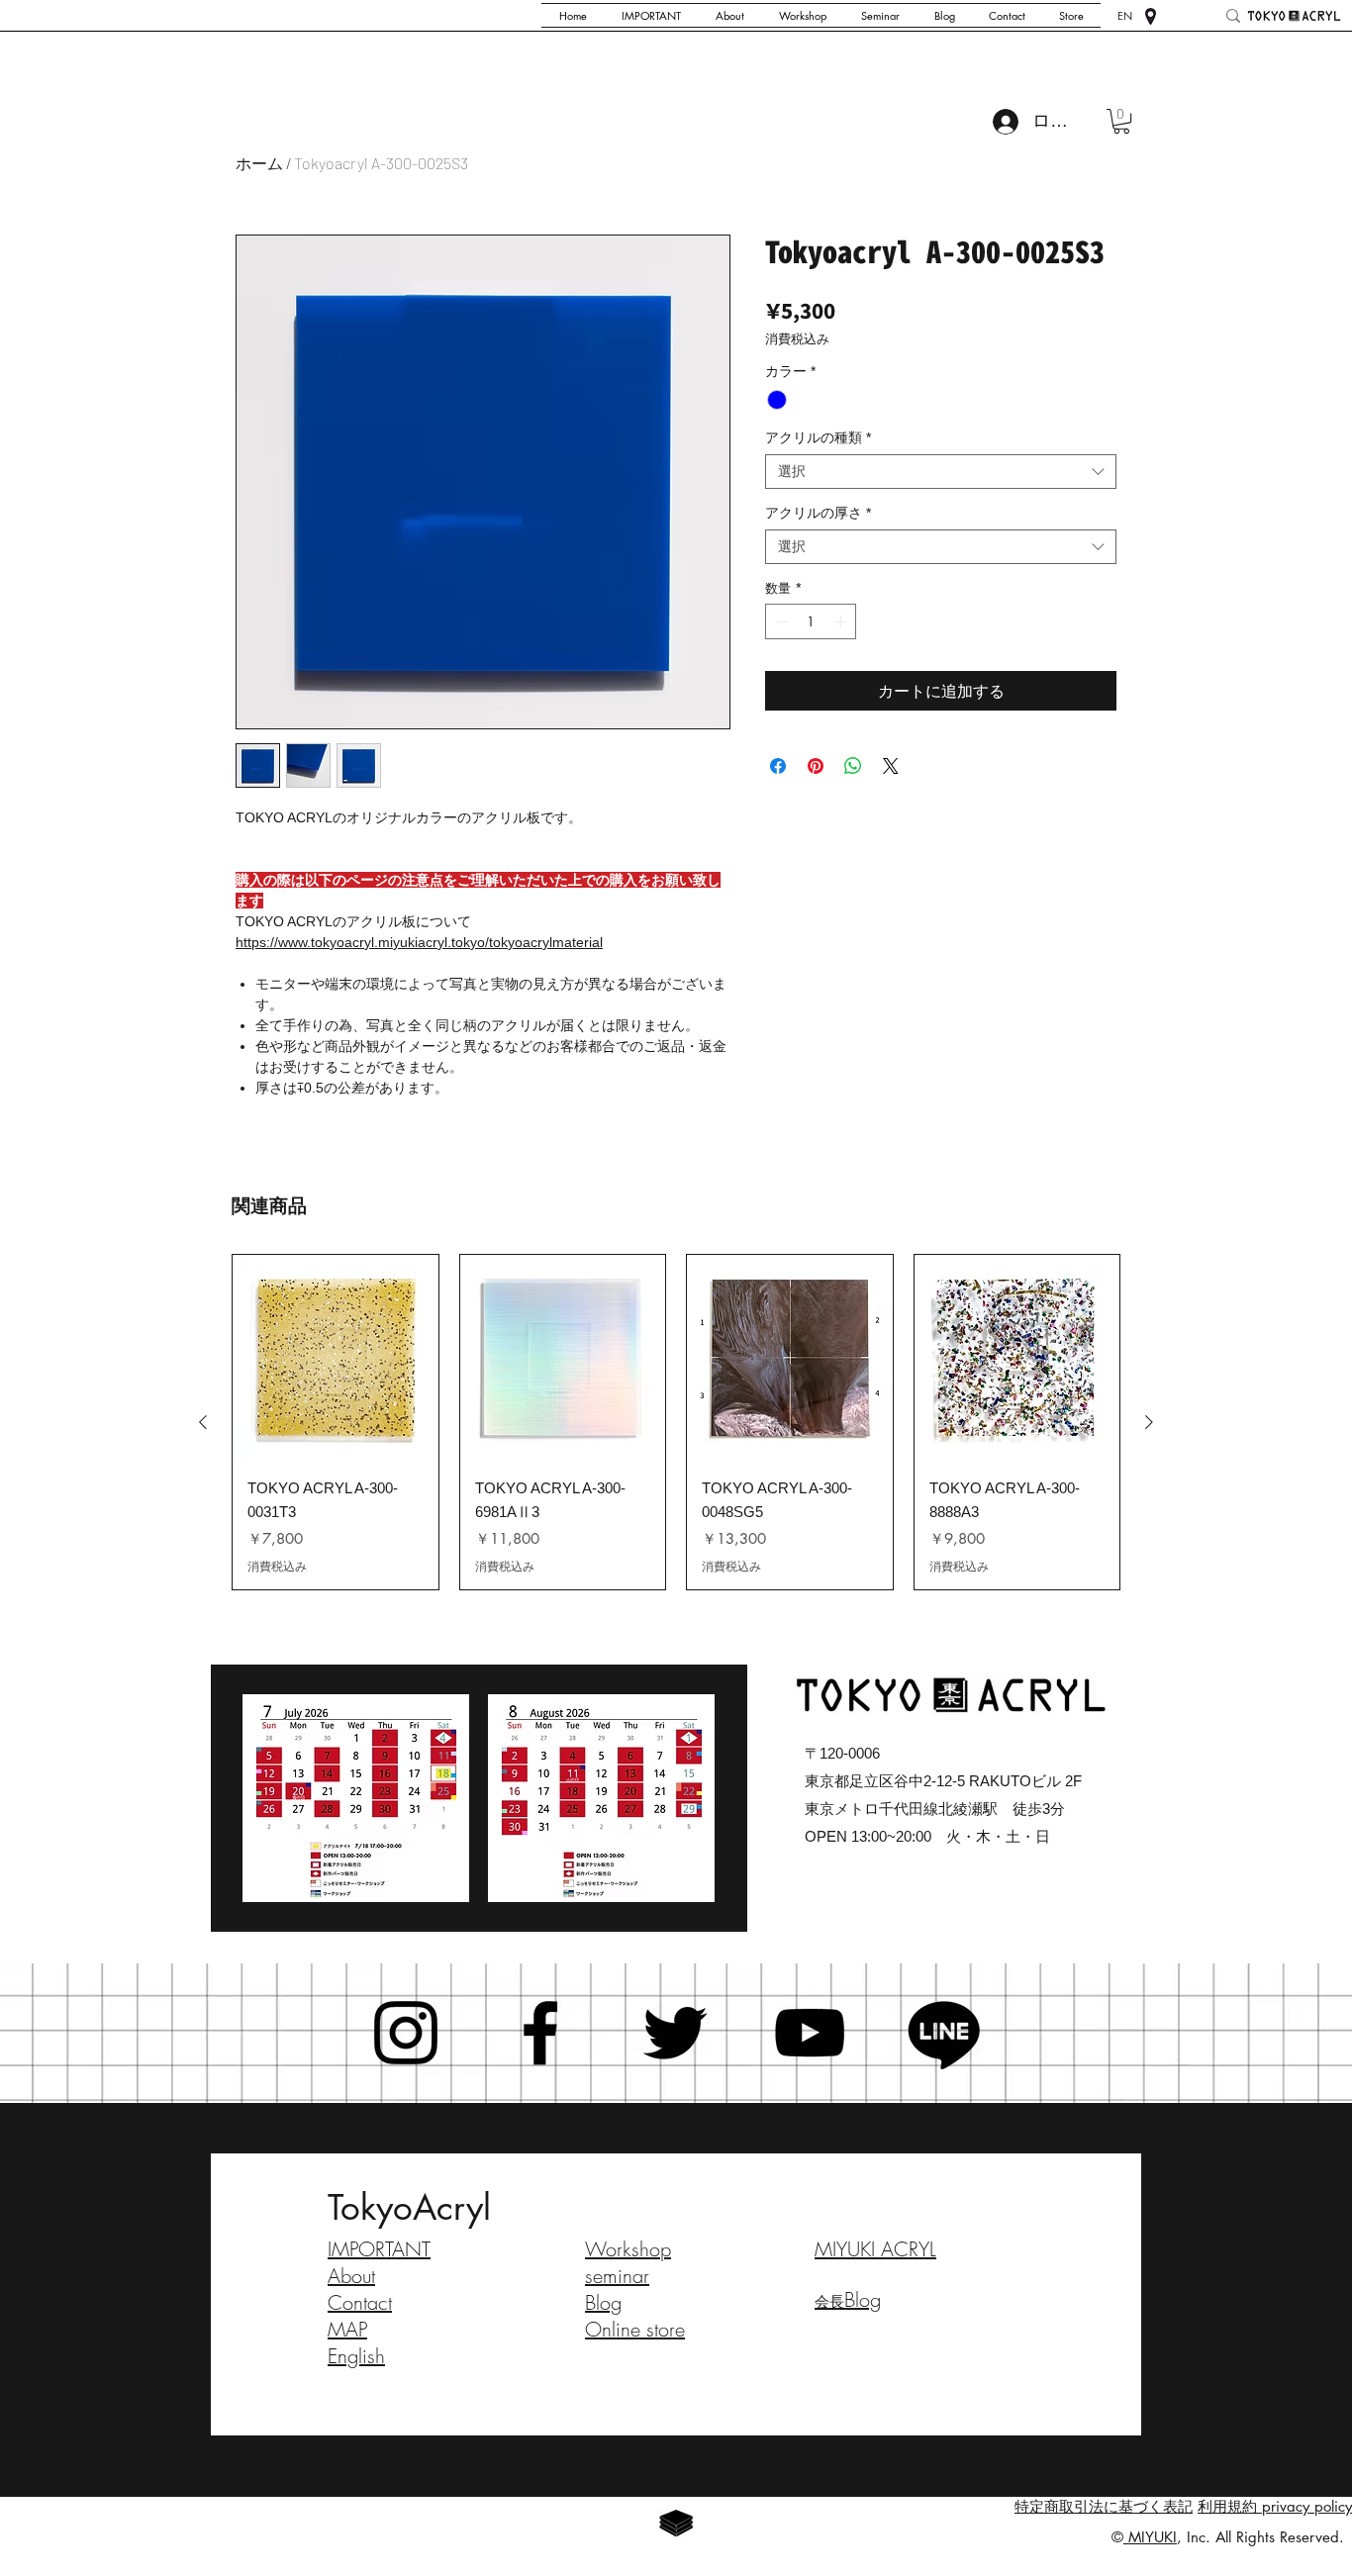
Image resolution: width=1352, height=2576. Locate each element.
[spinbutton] (811, 621)
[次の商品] (1149, 1422)
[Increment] (842, 621)
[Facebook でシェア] (778, 766)
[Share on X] (891, 766)
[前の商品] (203, 1422)
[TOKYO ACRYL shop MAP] (1151, 16)
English (356, 2356)
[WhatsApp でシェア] (853, 766)
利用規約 (1227, 2506)
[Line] (944, 2033)
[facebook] (540, 2033)
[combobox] (941, 472)
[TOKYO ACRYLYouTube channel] (810, 2033)
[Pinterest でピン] (816, 766)
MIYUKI (1150, 2537)
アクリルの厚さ (818, 513)
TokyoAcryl (409, 2207)
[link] (1121, 121)
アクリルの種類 (818, 437)
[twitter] (675, 2033)
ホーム (259, 163)
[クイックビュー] (336, 1358)
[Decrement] (780, 621)
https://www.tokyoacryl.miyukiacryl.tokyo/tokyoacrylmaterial (419, 942)
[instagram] (406, 2033)
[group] (676, 1422)
